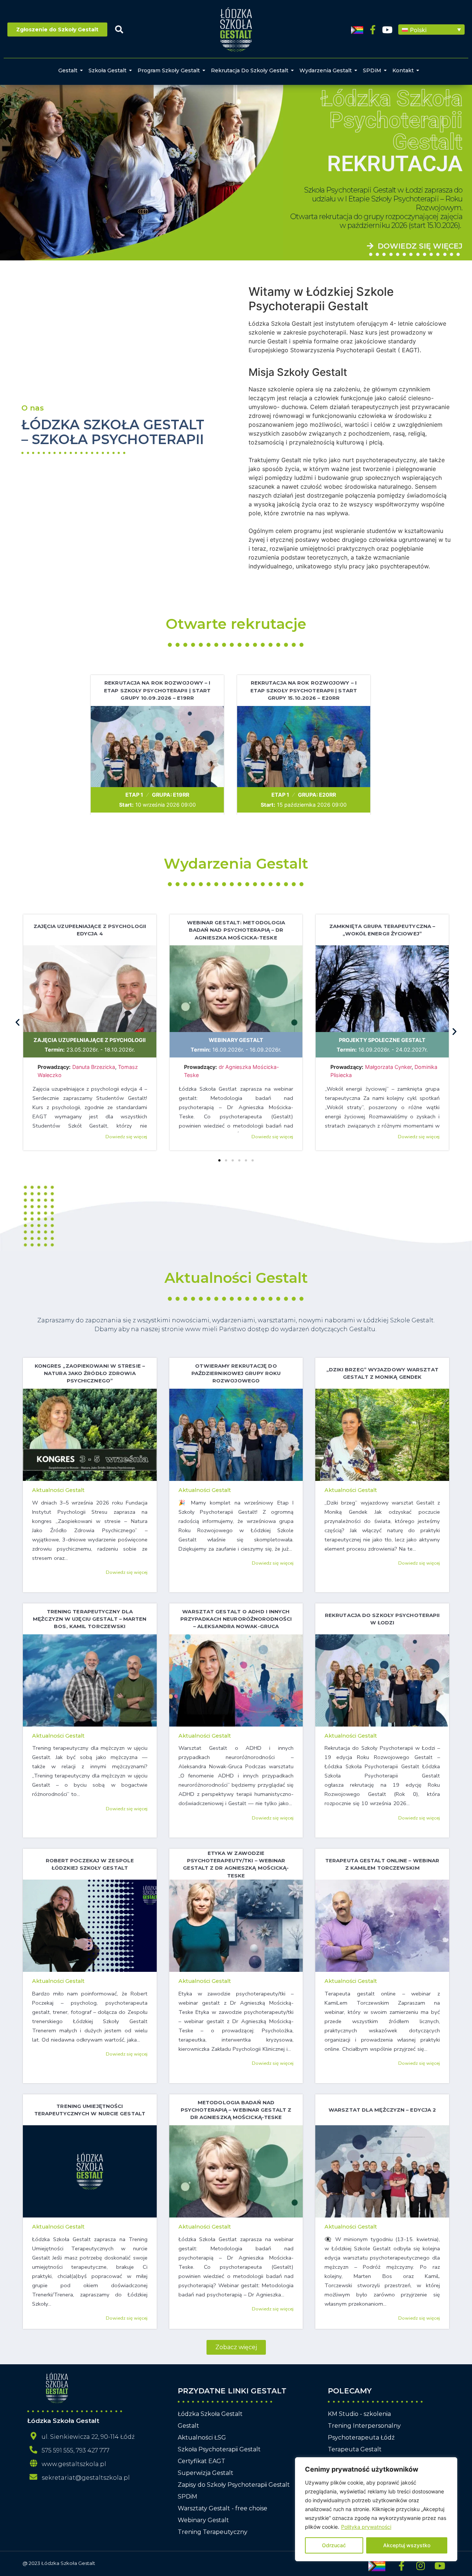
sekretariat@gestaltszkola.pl (86, 2478)
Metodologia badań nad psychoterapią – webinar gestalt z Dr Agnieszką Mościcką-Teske (236, 2110)
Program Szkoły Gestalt (169, 70)
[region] (376, 2509)
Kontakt (403, 70)
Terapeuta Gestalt (355, 2449)
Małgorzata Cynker (388, 1067)
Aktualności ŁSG (202, 2437)
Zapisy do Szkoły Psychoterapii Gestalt (234, 2485)
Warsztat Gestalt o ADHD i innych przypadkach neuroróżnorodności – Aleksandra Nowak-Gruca (236, 1619)
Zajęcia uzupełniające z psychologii (90, 1040)
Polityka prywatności (366, 2527)
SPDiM (372, 70)
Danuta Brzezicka (94, 1067)
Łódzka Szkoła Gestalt (210, 2414)
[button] (431, 30)
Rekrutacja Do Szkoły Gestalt (250, 70)
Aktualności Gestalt (236, 1278)
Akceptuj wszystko (407, 2545)
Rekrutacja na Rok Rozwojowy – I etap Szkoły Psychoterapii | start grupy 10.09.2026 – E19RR (157, 690)
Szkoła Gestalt (107, 70)
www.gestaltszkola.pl (74, 2464)
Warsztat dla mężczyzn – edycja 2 (382, 2110)
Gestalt (68, 70)
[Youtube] (387, 30)
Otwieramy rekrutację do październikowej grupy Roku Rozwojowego (236, 1373)
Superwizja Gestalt (206, 2473)
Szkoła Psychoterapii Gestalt (219, 2449)
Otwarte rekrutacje (236, 624)
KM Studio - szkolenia (359, 2414)
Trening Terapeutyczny (213, 2532)
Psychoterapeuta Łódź (361, 2437)
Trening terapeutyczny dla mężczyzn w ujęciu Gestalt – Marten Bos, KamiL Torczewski (90, 1619)
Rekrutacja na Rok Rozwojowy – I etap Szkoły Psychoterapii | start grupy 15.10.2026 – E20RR (304, 690)
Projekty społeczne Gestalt (382, 1040)
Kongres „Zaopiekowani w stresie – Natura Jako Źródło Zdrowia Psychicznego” (90, 1373)
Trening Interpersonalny (364, 2426)
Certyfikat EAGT (202, 2461)
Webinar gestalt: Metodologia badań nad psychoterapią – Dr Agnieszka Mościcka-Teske (236, 930)
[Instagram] (421, 2566)
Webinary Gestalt (236, 1040)
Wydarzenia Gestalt (326, 70)
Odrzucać (334, 2545)
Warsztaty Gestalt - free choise (223, 2508)
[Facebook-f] (373, 30)
